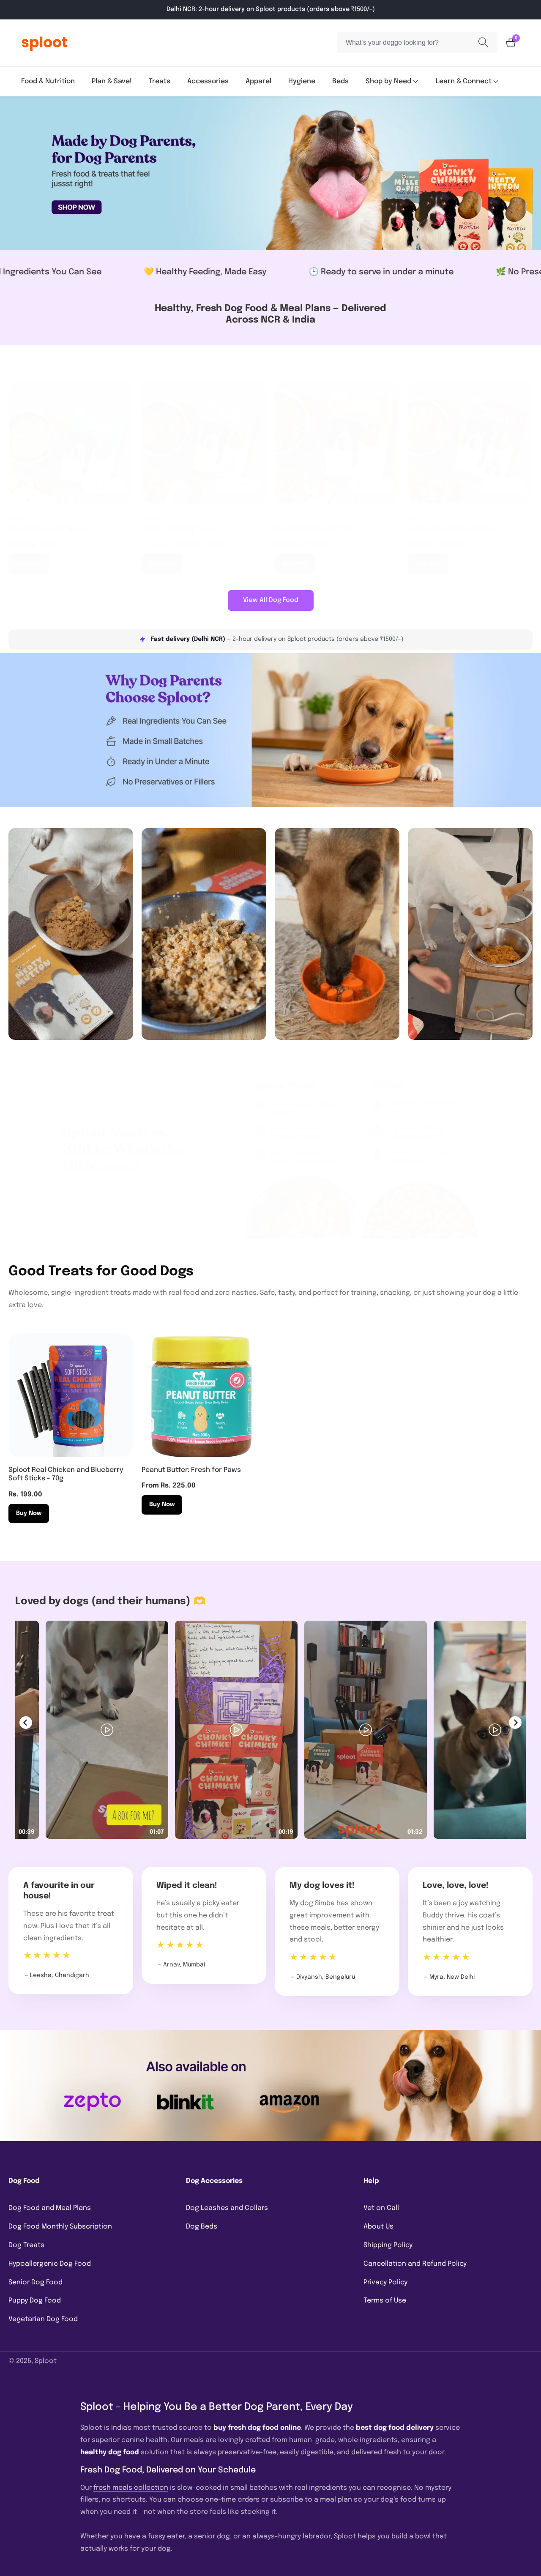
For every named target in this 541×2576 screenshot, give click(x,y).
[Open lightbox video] (127, 1730)
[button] (388, 82)
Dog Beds (202, 2227)
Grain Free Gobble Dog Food (454, 529)
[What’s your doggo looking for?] (483, 43)
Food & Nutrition (48, 81)
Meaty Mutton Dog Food (314, 529)
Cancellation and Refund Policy (415, 2264)
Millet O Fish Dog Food (178, 529)
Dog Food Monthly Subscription (60, 2227)
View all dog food (271, 600)
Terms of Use (385, 2301)
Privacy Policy (385, 2282)
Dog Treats (26, 2245)
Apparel (258, 81)
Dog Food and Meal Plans (50, 2208)
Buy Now (29, 563)
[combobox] (417, 43)
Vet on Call (381, 2208)
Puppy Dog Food (35, 2301)
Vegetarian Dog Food (43, 2319)
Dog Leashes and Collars (227, 2208)
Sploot (46, 2361)
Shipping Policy (388, 2245)
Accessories (208, 81)
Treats (160, 81)
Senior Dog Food (36, 2282)
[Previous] (26, 1723)
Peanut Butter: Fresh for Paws (191, 1470)
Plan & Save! (112, 81)
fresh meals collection (131, 2488)
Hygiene (302, 81)
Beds (340, 81)
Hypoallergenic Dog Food (50, 2264)
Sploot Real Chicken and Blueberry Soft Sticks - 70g (66, 1474)
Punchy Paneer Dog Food (49, 529)
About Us (378, 2227)
